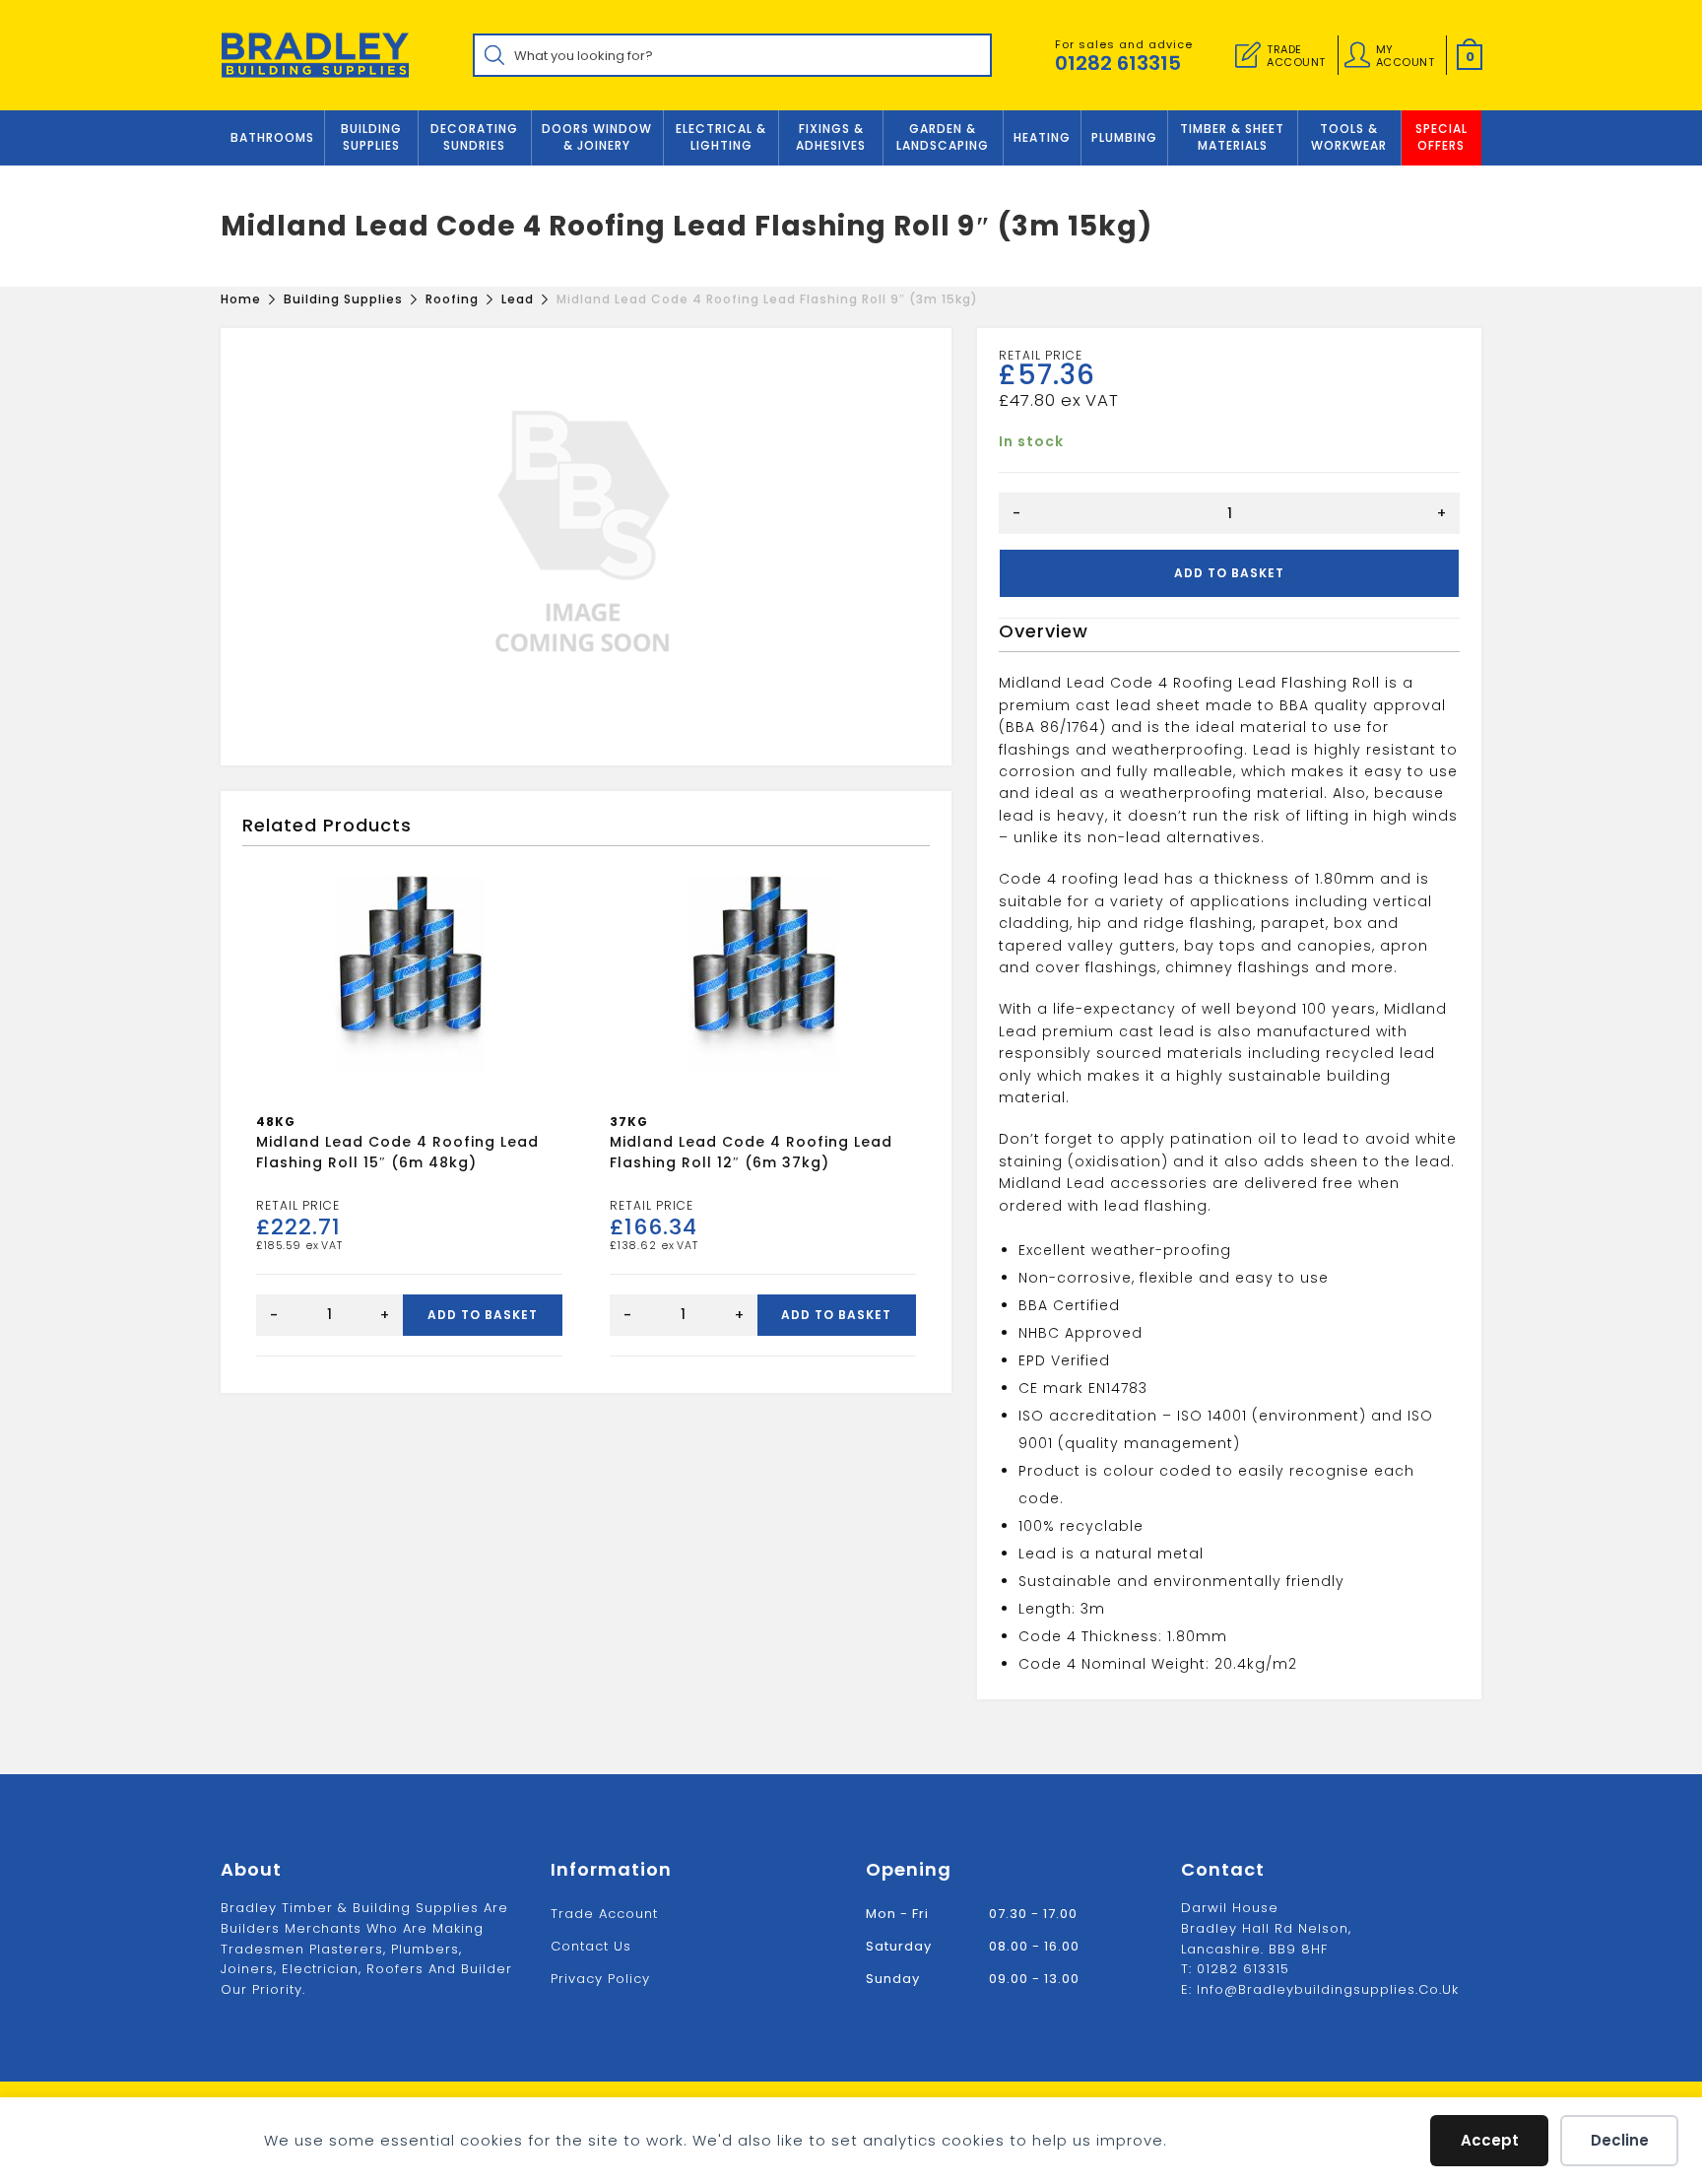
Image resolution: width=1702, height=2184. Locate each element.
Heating (1042, 137)
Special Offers (1441, 137)
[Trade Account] (1248, 55)
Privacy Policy (600, 1979)
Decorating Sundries (474, 137)
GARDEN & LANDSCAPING (943, 137)
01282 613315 (1118, 63)
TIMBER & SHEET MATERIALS (1232, 137)
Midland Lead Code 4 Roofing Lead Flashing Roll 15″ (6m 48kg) (397, 1152)
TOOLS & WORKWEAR (1349, 137)
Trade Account (604, 1914)
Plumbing (1124, 137)
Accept (1490, 2140)
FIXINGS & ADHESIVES (831, 137)
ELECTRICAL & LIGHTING (721, 137)
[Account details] (1357, 55)
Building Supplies (371, 137)
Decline (1620, 2140)
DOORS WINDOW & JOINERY (597, 137)
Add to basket (1229, 573)
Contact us (591, 1946)
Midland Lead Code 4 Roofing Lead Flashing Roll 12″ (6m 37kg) (751, 1152)
